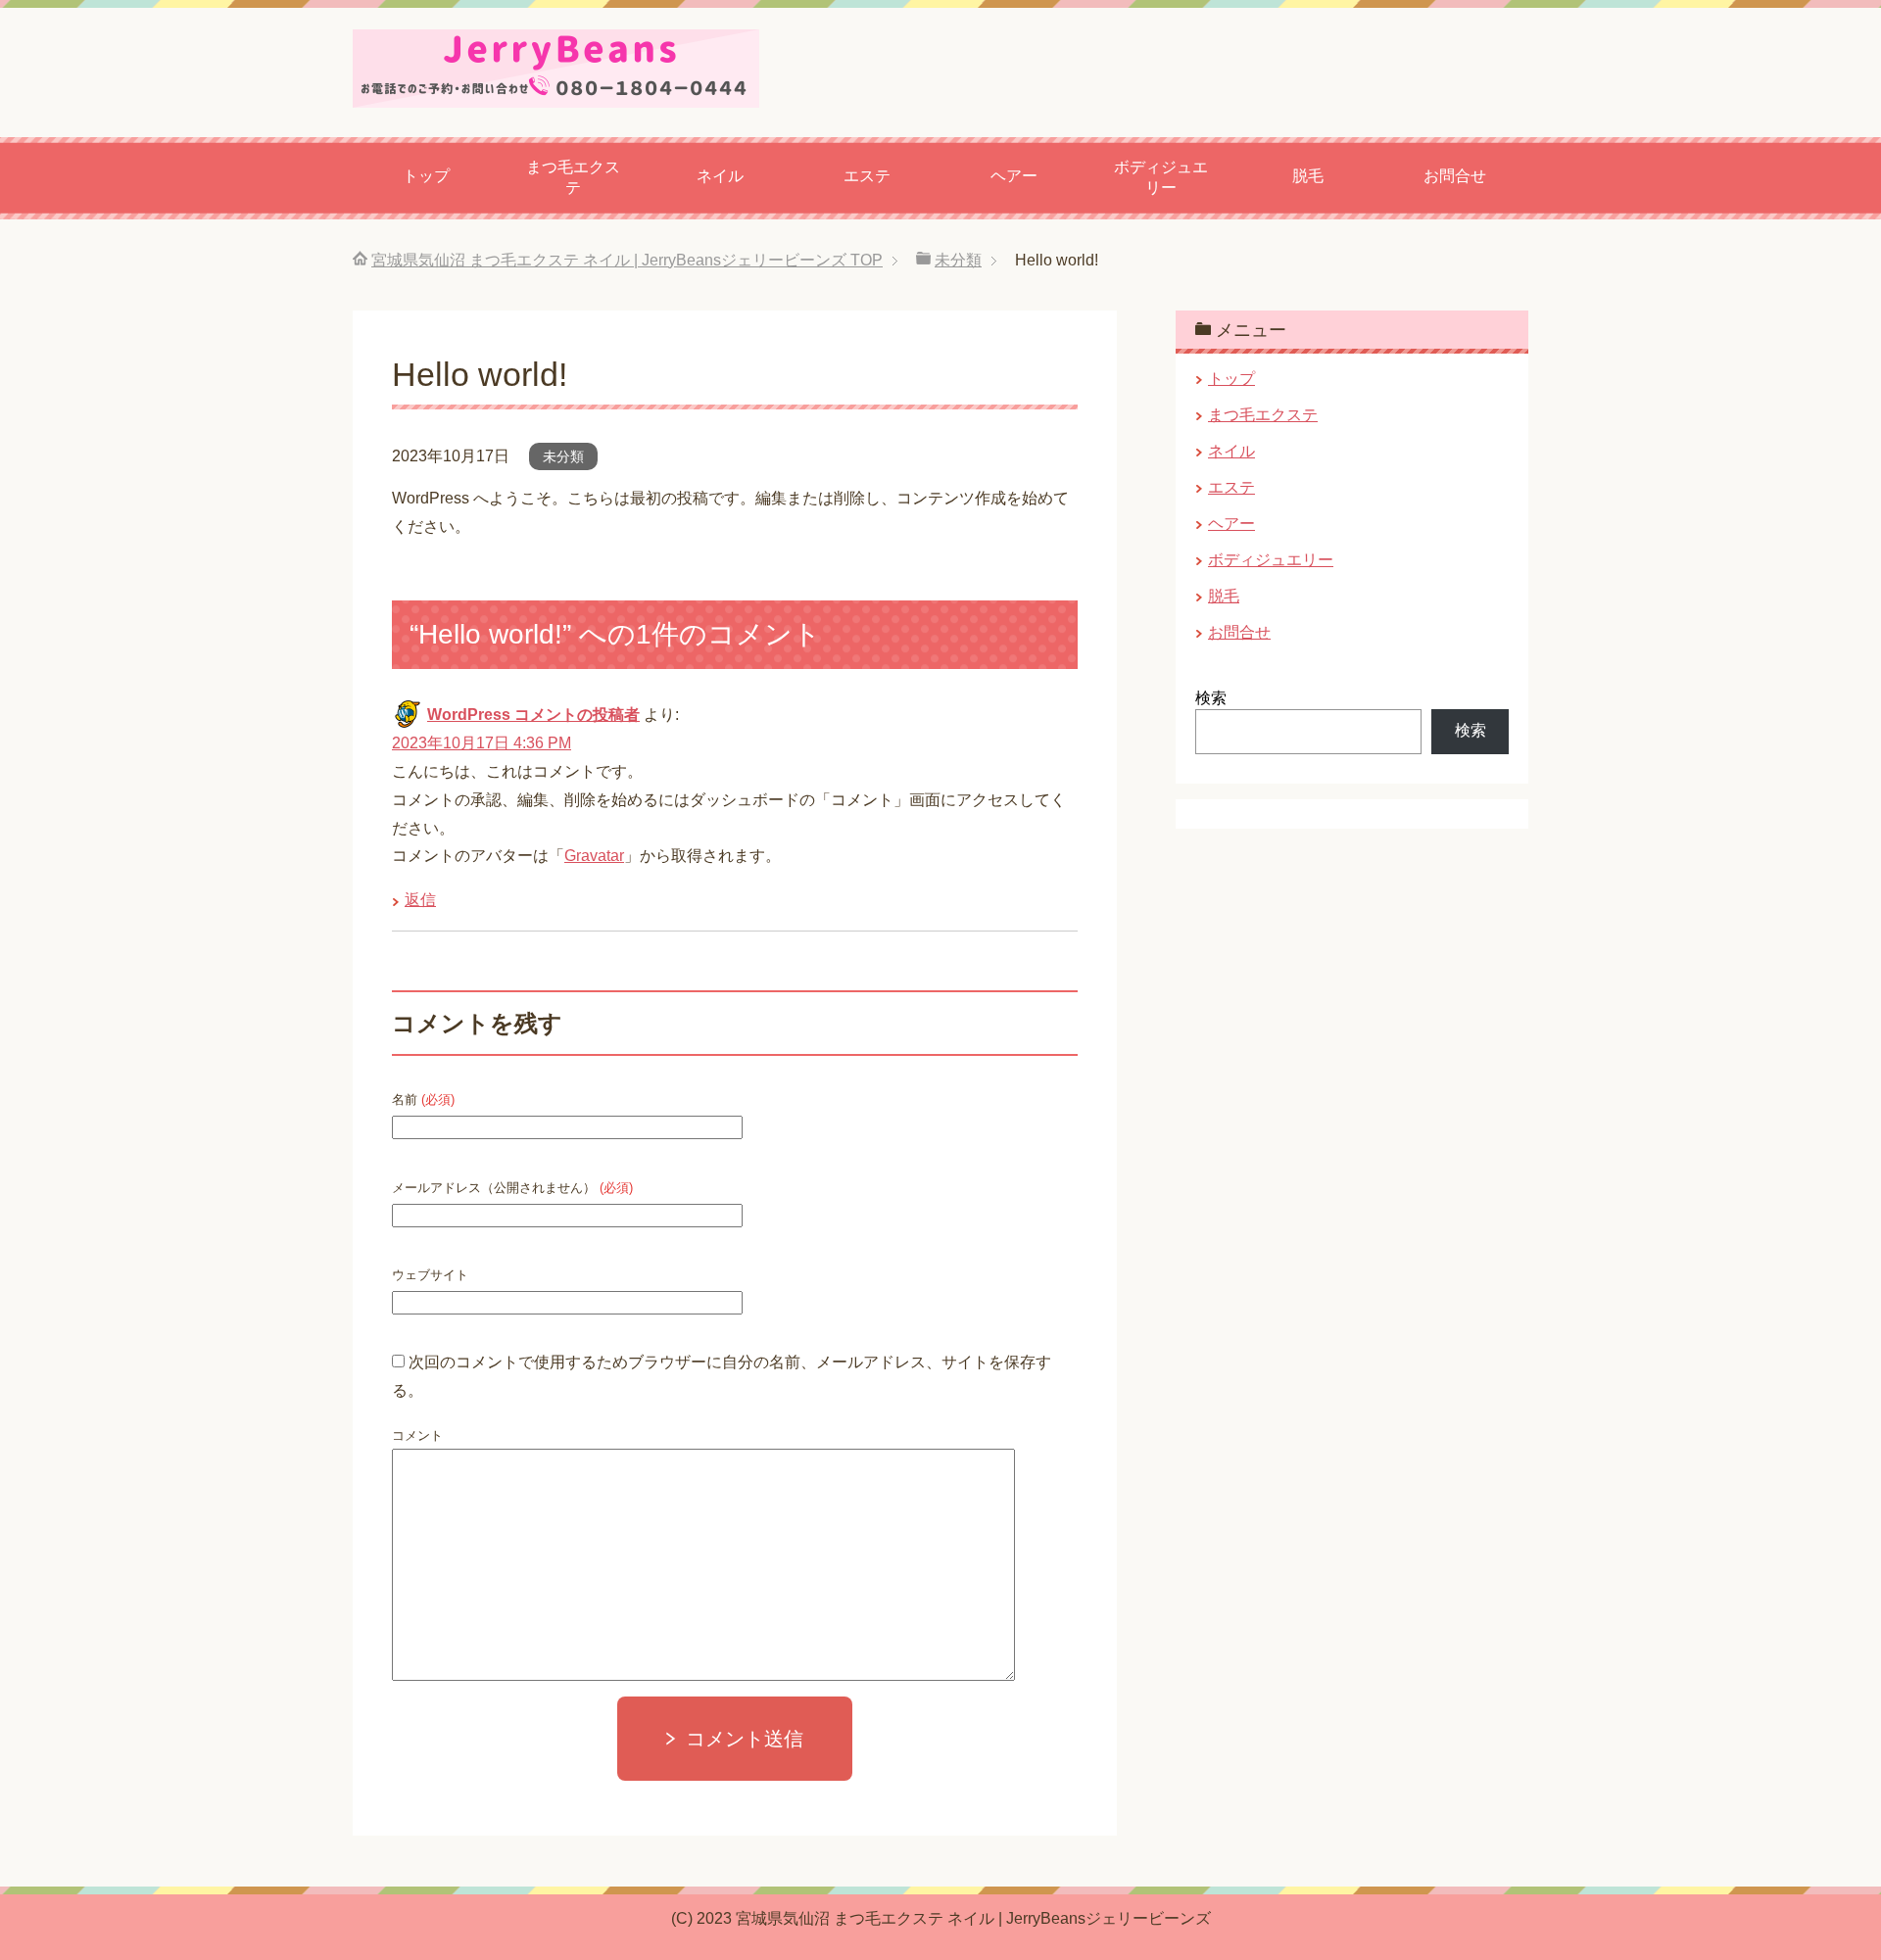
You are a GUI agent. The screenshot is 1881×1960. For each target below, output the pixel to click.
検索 (1211, 698)
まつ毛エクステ (573, 177)
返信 (420, 900)
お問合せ (1455, 176)
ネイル (720, 176)
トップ (426, 176)
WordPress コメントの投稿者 (533, 715)
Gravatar (594, 856)
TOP (627, 260)
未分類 (563, 456)
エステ (867, 176)
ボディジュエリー (1161, 177)
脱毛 (1308, 176)
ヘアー (1014, 176)
